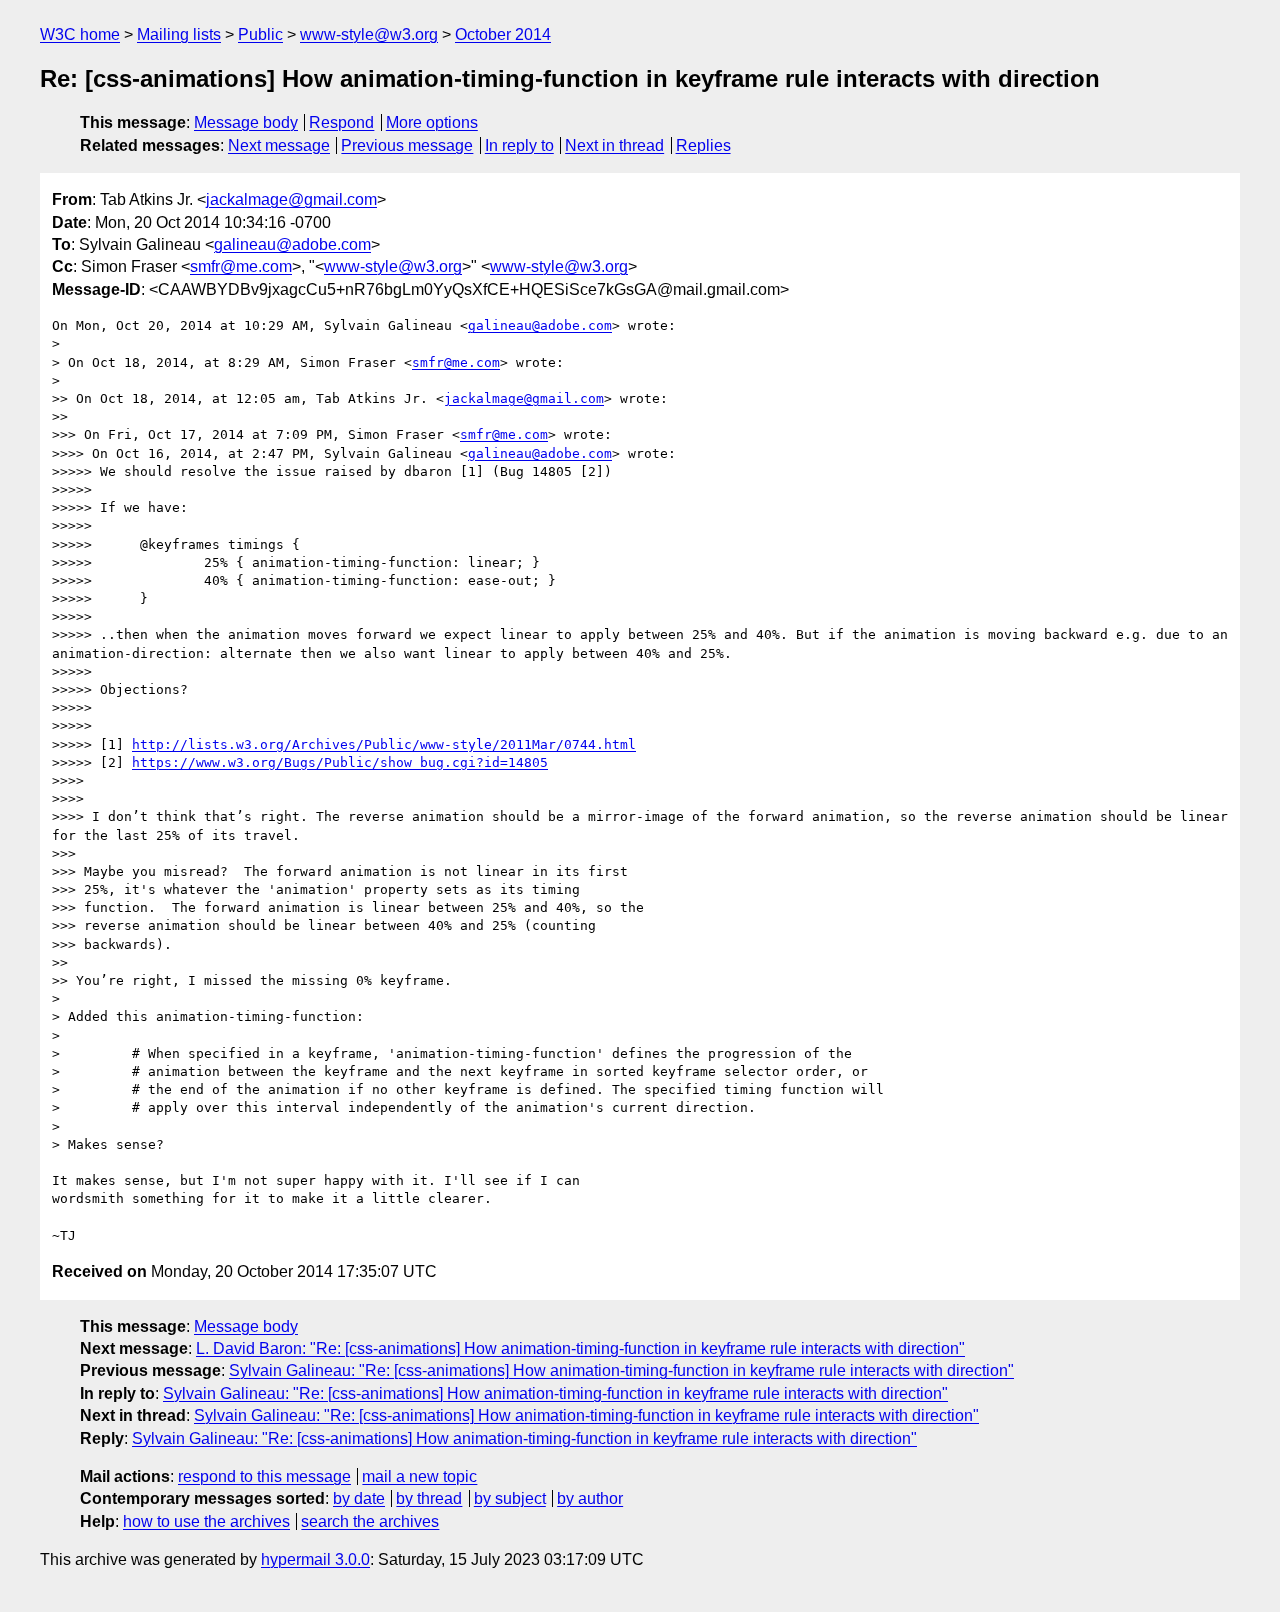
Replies (703, 145)
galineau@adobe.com (292, 244)
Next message (279, 145)
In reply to (519, 145)
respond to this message (264, 1476)
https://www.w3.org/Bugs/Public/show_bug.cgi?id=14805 (340, 762)
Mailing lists (179, 34)
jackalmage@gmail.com (291, 199)
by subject (510, 1498)
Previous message (407, 145)
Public (260, 34)
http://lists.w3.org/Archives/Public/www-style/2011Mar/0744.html (384, 744)
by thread (429, 1498)
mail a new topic (419, 1476)
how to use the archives (206, 1521)
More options (432, 122)
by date (359, 1498)
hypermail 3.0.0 (315, 1559)
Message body (246, 122)
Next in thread (614, 145)
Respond (341, 122)
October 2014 (503, 34)
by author (590, 1498)
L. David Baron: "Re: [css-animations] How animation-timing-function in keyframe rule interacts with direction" (580, 1348)
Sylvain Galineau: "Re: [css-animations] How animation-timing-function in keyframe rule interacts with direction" (621, 1370)
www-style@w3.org (369, 34)
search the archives (370, 1521)
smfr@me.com (241, 266)
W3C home (80, 34)
